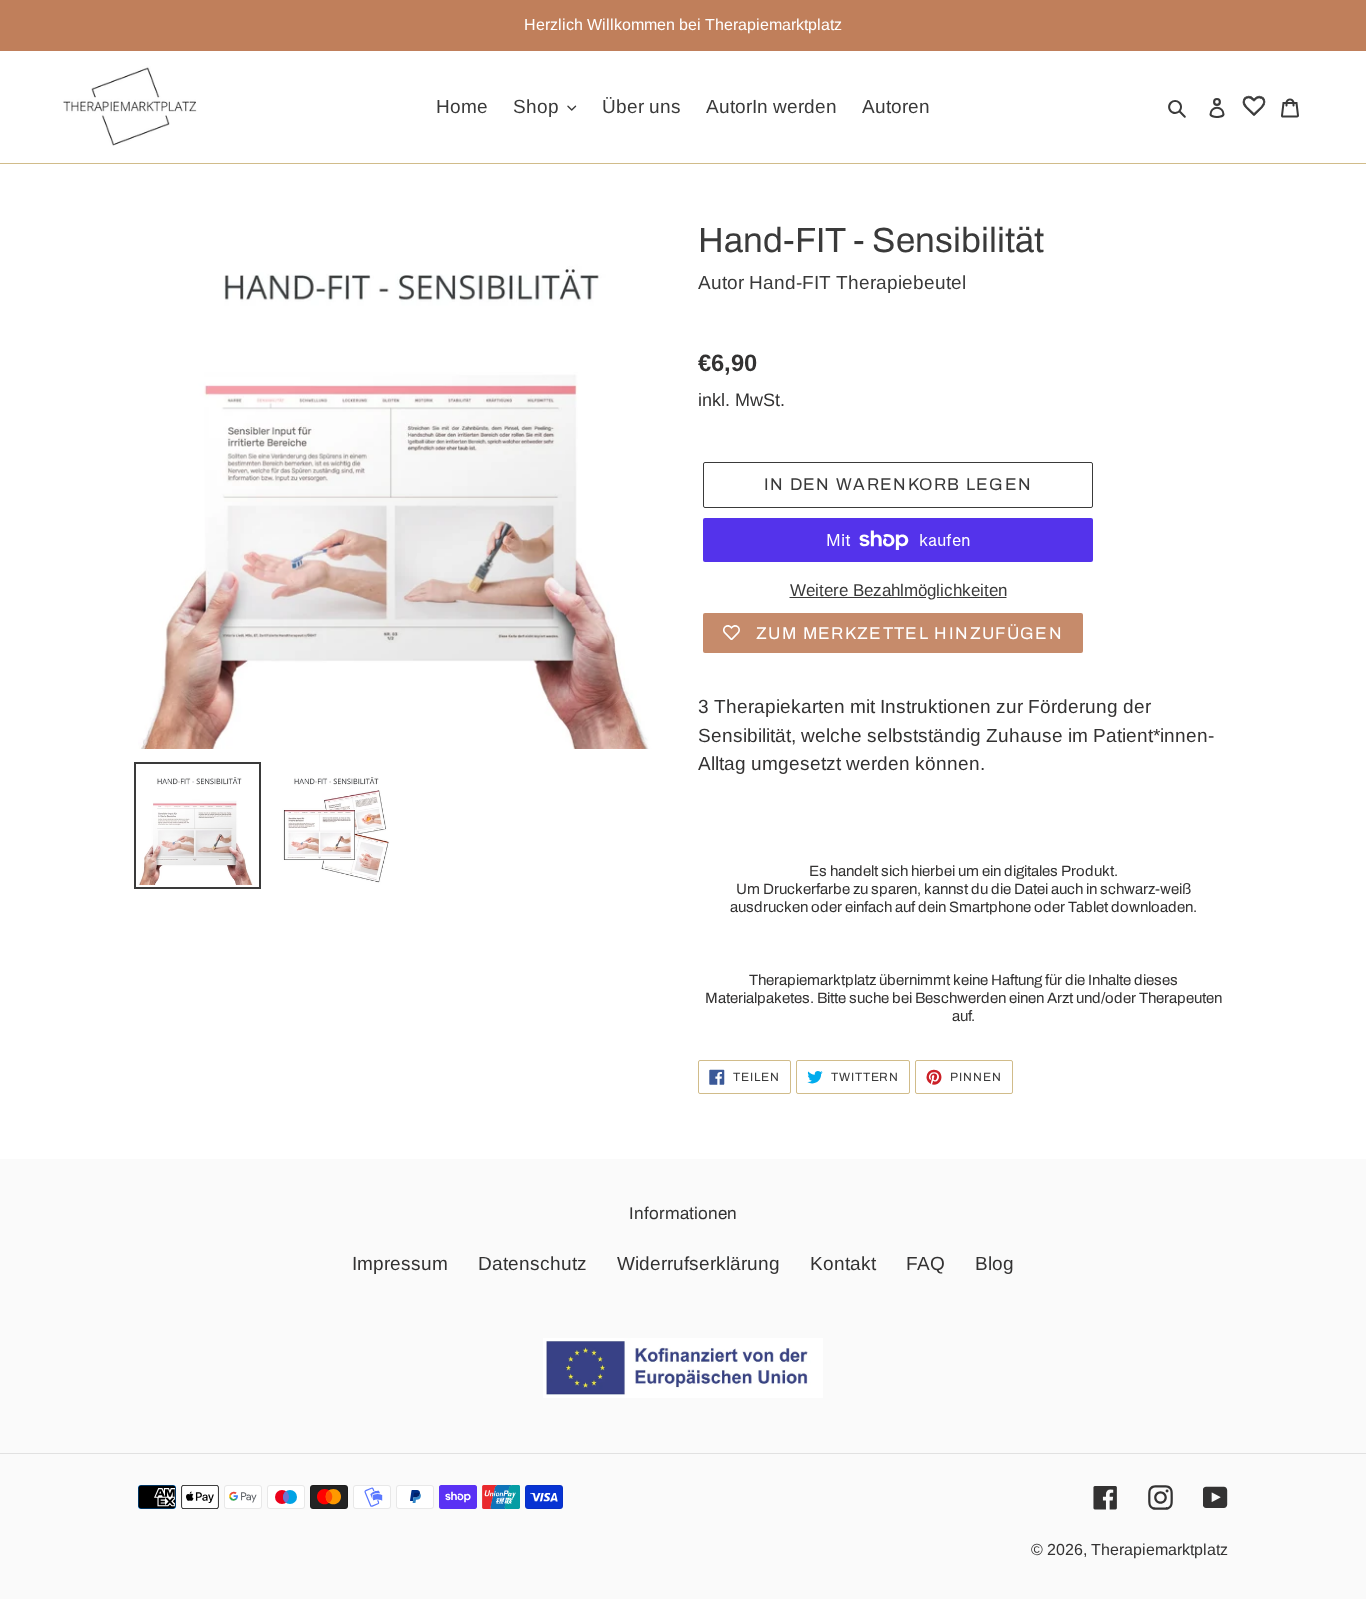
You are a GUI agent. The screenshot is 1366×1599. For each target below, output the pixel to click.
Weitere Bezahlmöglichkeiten (898, 590)
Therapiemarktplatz (1159, 1549)
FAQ (925, 1263)
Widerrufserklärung (698, 1263)
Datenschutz (532, 1263)
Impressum (400, 1263)
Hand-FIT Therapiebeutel (857, 282)
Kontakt (843, 1263)
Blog (994, 1263)
